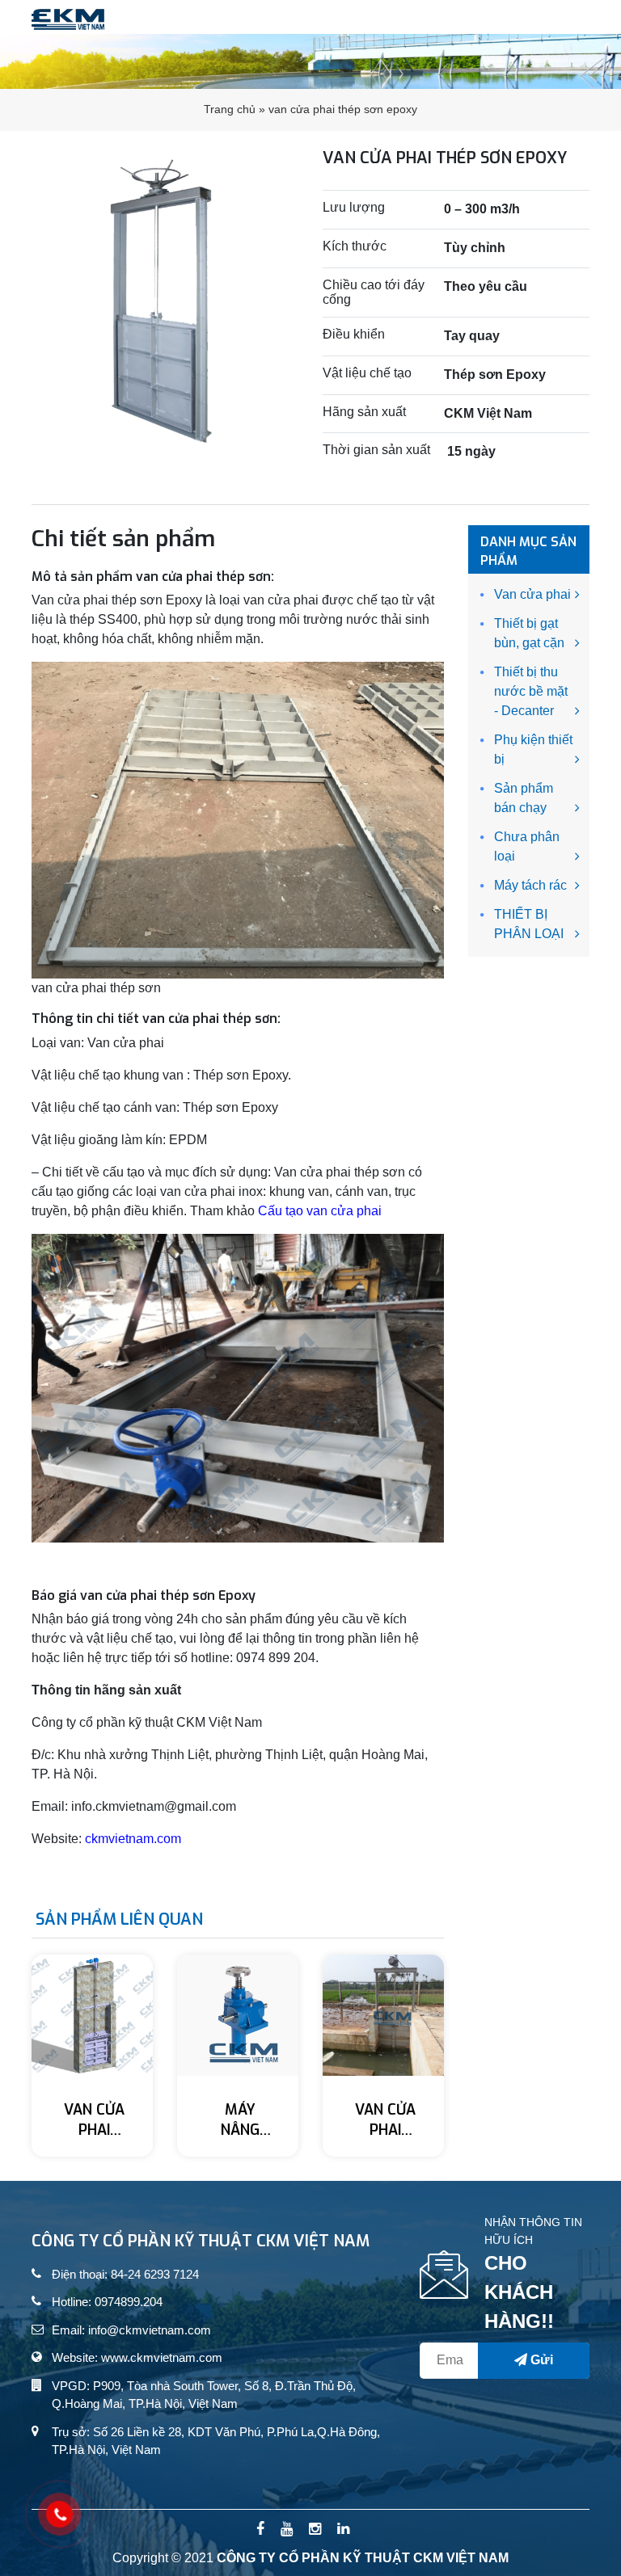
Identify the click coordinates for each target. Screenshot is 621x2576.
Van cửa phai (532, 594)
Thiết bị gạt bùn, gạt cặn (529, 633)
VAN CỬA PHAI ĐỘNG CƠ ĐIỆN (386, 2121)
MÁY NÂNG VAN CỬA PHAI (240, 2121)
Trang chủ (230, 109)
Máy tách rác (530, 885)
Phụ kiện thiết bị (533, 749)
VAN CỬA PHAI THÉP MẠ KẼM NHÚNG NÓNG (95, 2121)
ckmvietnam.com (133, 1839)
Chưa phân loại (527, 846)
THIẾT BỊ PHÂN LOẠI (529, 924)
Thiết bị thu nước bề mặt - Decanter (531, 691)
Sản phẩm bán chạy (524, 798)
